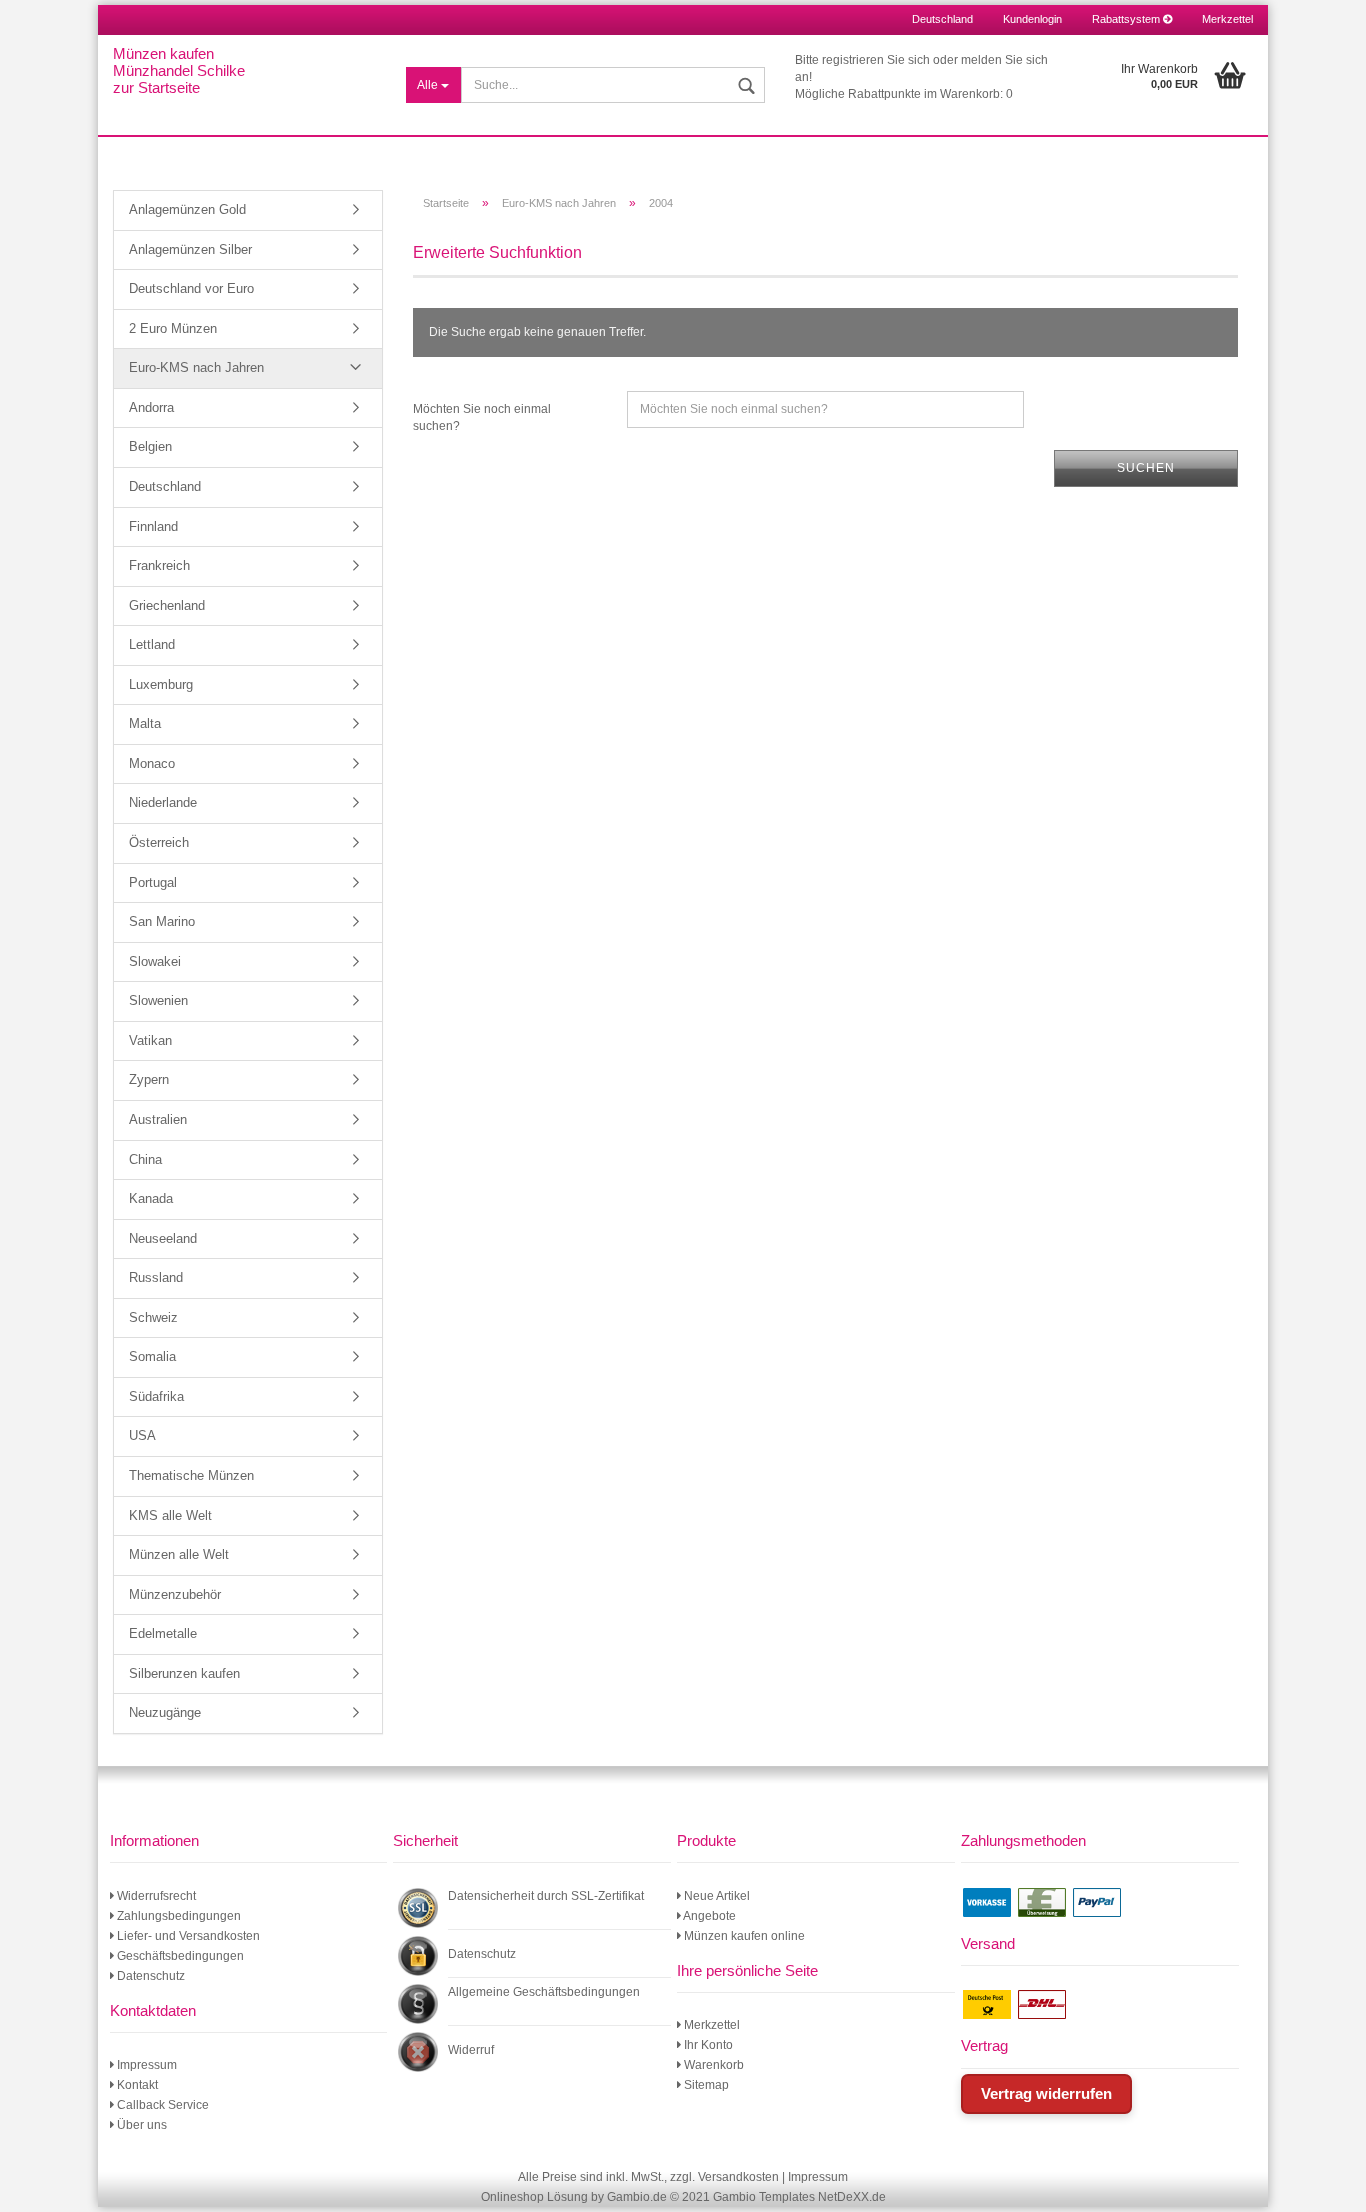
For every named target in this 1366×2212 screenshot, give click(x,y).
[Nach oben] (1326, 2182)
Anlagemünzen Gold (187, 209)
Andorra (151, 407)
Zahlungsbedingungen (177, 1916)
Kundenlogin (1032, 19)
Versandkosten (738, 2177)
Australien (158, 1119)
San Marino (162, 921)
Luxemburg (161, 684)
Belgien (150, 446)
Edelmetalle (163, 1633)
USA (142, 1435)
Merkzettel (1227, 19)
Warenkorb (712, 2065)
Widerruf (471, 2050)
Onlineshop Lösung (534, 2197)
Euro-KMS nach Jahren (196, 367)
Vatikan (150, 1040)
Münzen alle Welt (179, 1554)
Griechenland (167, 605)
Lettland (152, 644)
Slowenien (158, 1000)
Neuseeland (163, 1238)
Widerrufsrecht (155, 1896)
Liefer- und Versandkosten (187, 1936)
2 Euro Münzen (173, 328)
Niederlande (163, 802)
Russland (156, 1277)
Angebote (708, 1916)
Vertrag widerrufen (1046, 2093)
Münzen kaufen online (743, 1936)
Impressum (145, 2065)
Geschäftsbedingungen (179, 1956)
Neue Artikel (715, 1896)
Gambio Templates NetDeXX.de (799, 2197)
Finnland (153, 526)
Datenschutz (149, 1976)
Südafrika (156, 1396)
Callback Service (161, 2105)
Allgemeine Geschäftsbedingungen (544, 1992)
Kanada (151, 1198)
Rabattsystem (1127, 19)
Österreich (159, 842)
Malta (145, 723)
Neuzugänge (165, 1712)
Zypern (149, 1079)
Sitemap (705, 2085)
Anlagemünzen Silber (190, 249)
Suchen (1146, 468)
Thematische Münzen (191, 1475)
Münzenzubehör (175, 1594)
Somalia (152, 1356)
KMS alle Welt (170, 1515)
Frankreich (159, 565)
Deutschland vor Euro (191, 288)
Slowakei (155, 961)
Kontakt (136, 2085)
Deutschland (165, 486)
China (145, 1159)
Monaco (152, 763)
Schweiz (153, 1317)
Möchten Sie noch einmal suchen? (482, 417)
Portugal (153, 882)
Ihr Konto (707, 2045)
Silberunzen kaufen (184, 1673)
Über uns (140, 2125)
